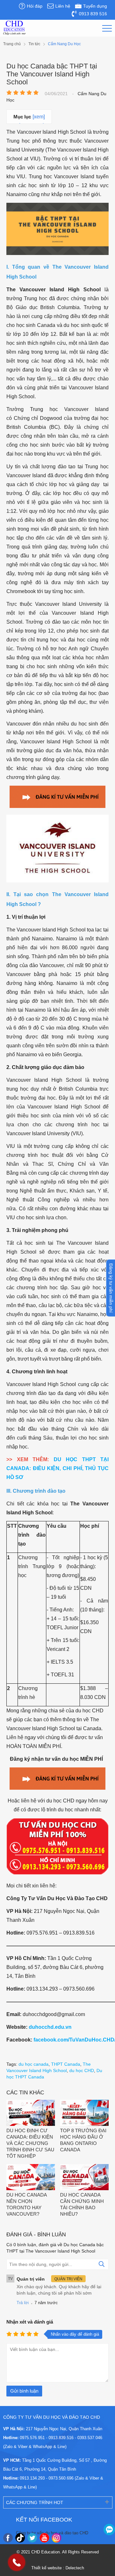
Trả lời (23, 2303)
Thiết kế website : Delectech (58, 2568)
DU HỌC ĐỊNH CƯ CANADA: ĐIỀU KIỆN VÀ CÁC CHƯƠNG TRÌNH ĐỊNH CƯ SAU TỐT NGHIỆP (30, 2143)
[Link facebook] (8, 2538)
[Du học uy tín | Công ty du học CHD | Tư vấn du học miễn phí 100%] (14, 28)
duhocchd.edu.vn (50, 2027)
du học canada (34, 2064)
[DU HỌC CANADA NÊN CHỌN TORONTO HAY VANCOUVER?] (31, 2178)
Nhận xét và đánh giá (30, 2322)
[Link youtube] (44, 2538)
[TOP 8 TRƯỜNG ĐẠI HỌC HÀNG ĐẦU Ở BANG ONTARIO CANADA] (84, 2114)
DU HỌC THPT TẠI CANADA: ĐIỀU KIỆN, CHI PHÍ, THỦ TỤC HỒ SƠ (57, 1468)
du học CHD (82, 2070)
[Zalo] (109, 2530)
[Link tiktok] (20, 2538)
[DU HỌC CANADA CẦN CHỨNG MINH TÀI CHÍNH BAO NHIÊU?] (84, 2178)
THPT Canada (66, 2064)
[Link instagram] (57, 2538)
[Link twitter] (32, 2538)
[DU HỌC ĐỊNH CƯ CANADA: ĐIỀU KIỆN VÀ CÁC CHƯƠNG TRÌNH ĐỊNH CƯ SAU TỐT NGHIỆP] (31, 2114)
